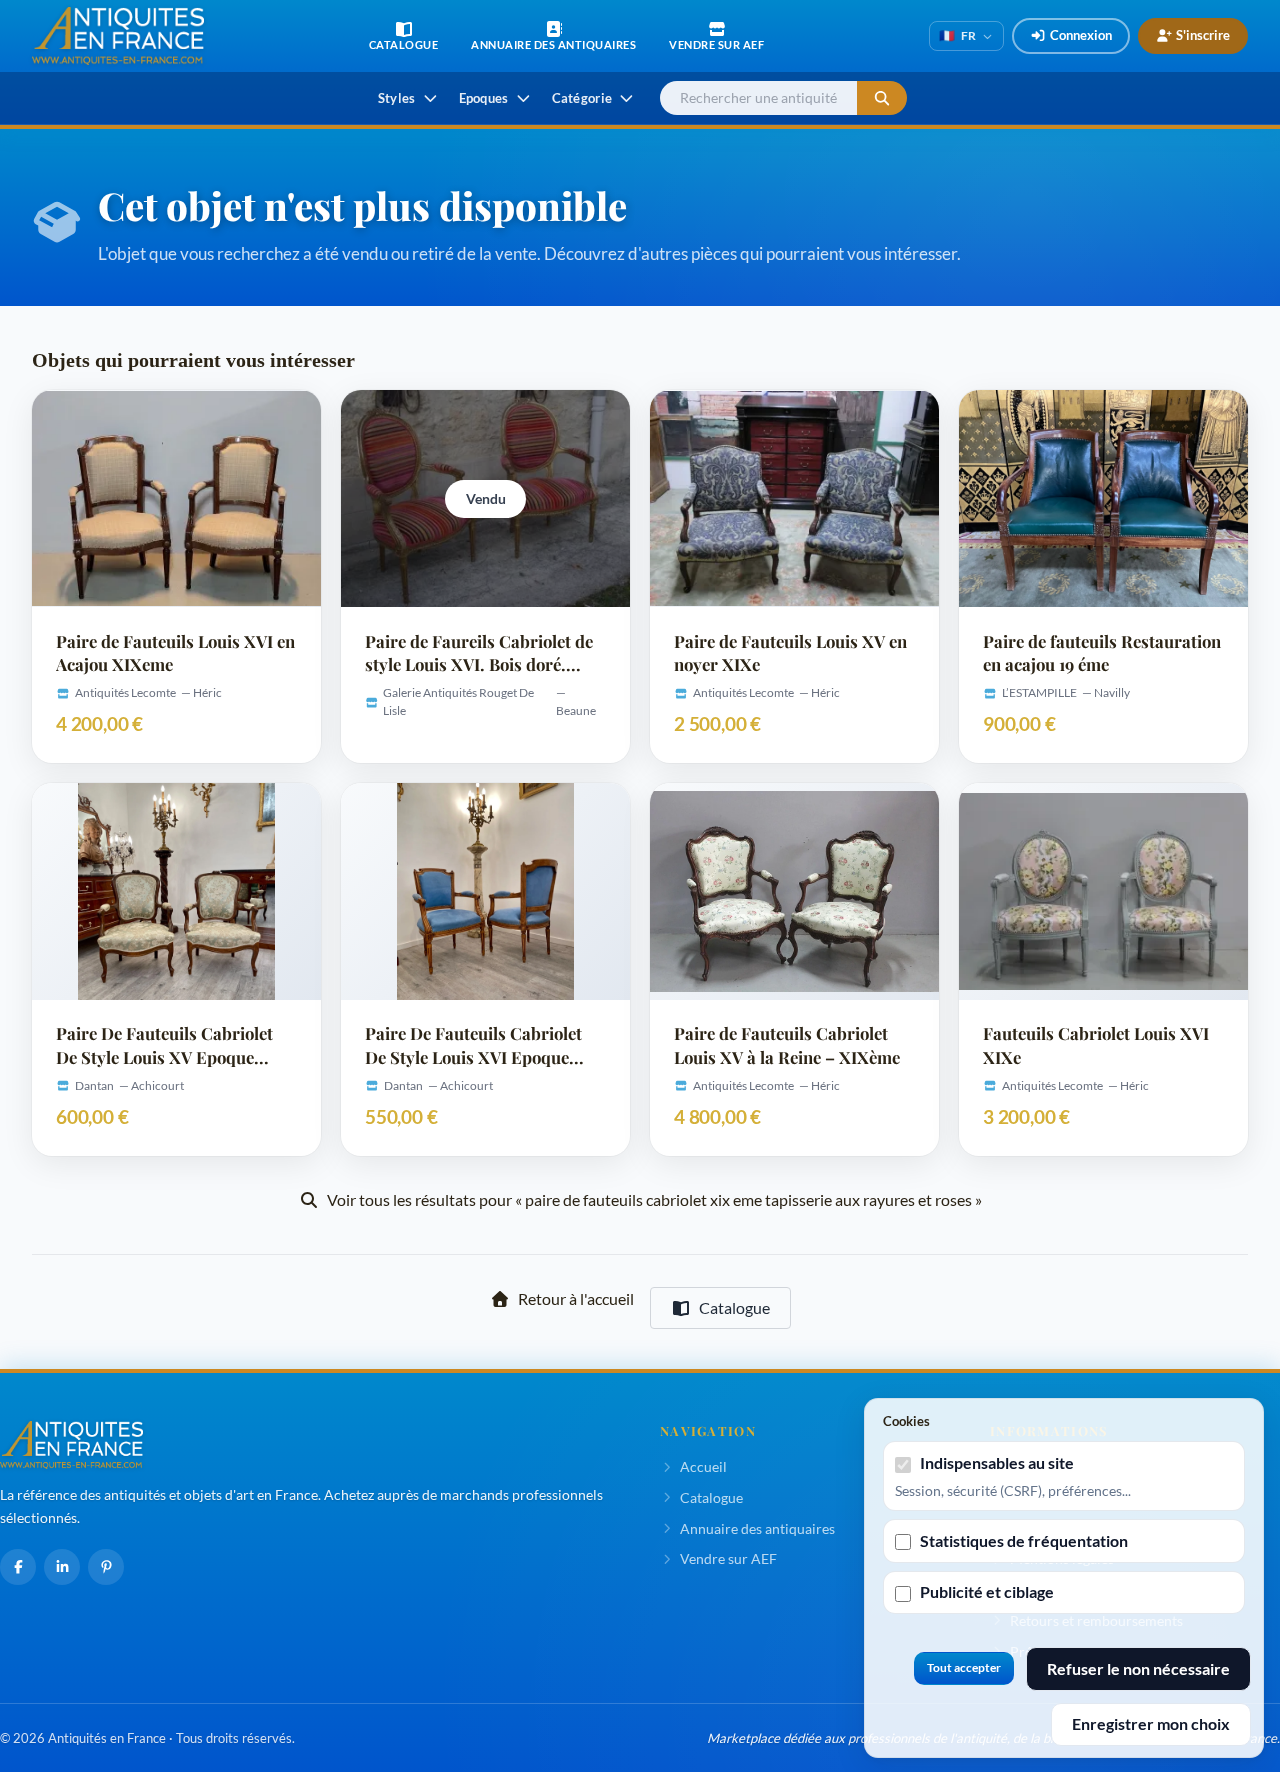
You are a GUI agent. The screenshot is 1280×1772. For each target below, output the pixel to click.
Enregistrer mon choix (1151, 1723)
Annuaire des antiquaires (757, 1528)
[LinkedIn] (62, 1567)
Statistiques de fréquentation (1024, 1540)
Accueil (703, 1466)
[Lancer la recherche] (882, 98)
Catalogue (734, 1307)
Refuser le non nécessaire (1138, 1668)
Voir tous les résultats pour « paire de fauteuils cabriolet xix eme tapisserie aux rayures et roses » (654, 1199)
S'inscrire (1203, 35)
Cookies (906, 1421)
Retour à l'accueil (576, 1298)
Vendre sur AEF (728, 1558)
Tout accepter (964, 1667)
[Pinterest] (106, 1567)
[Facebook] (18, 1567)
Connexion (1081, 35)
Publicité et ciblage (987, 1591)
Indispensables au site (997, 1462)
